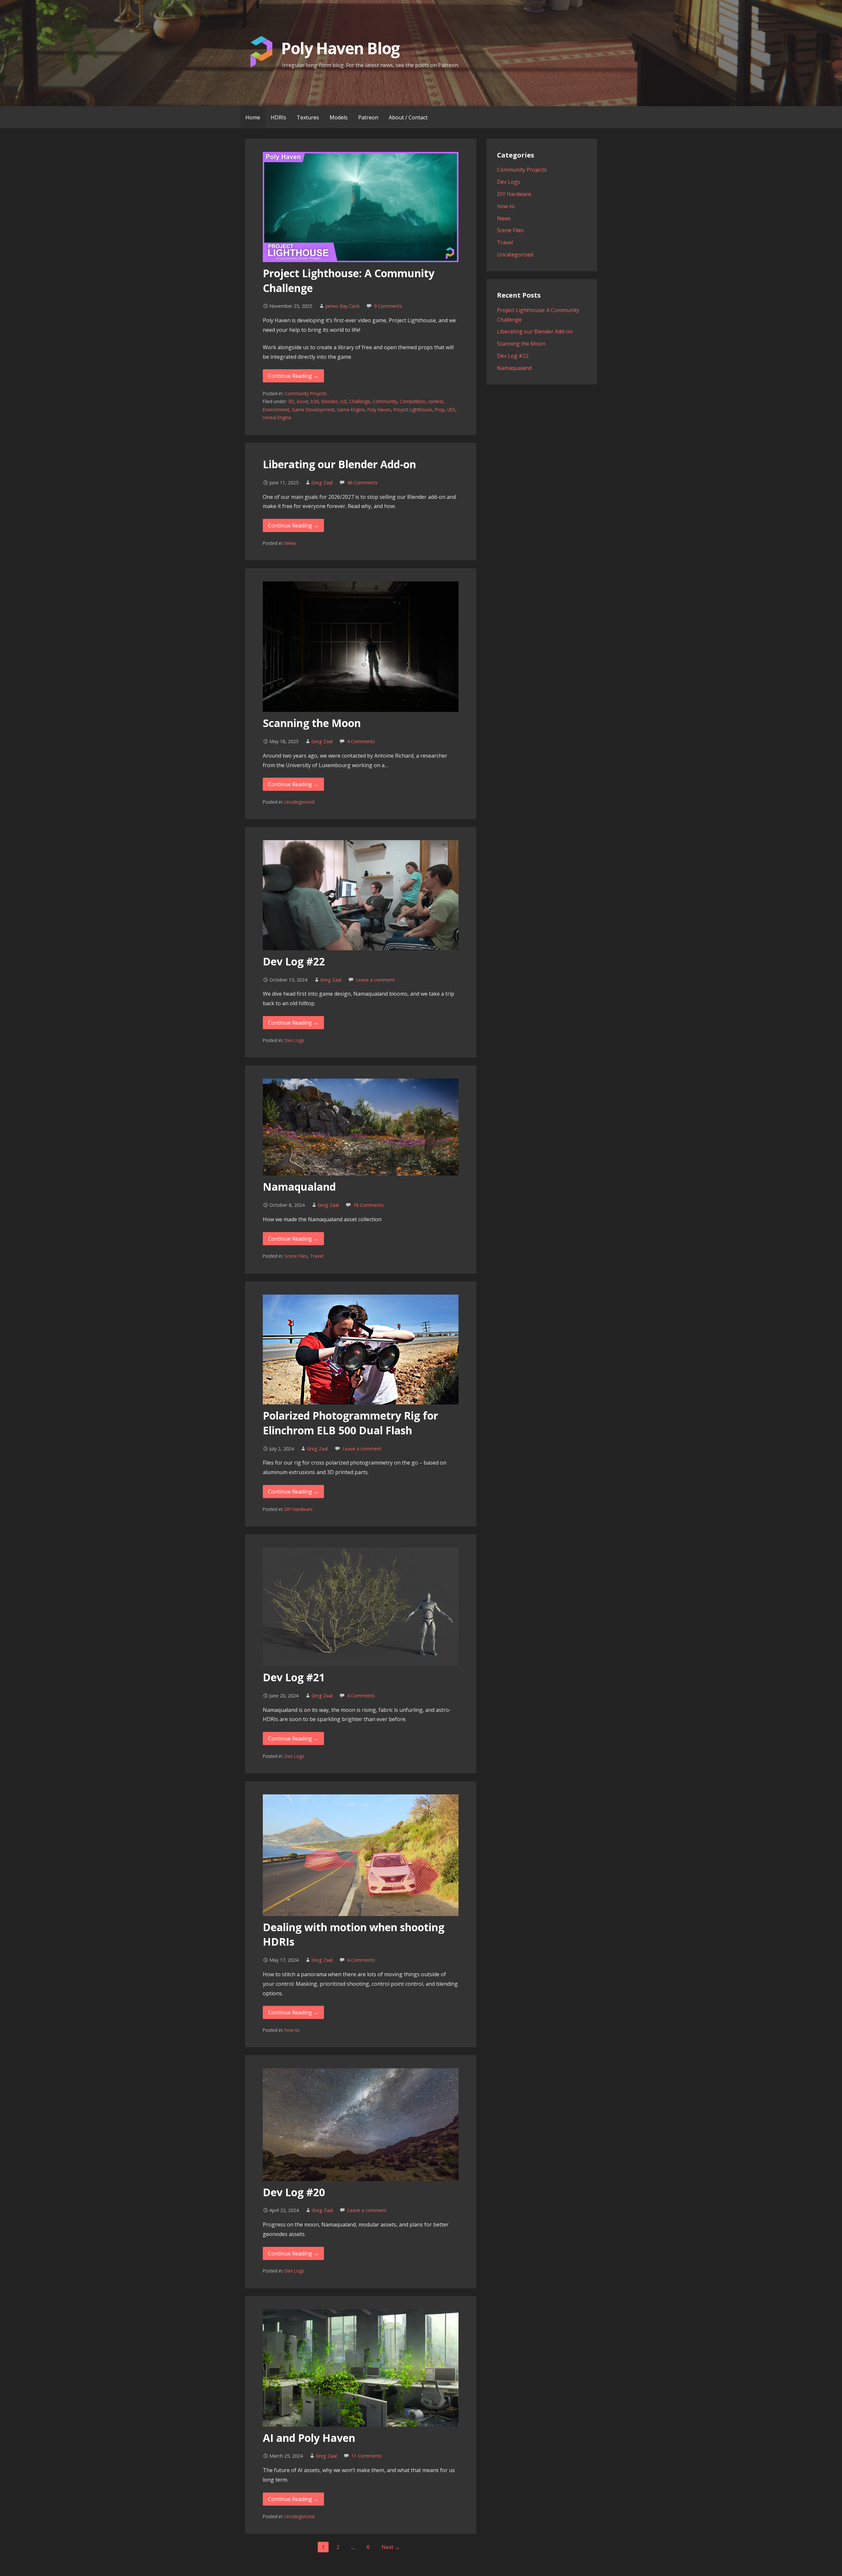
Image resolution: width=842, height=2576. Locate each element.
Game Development (313, 410)
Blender (329, 401)
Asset (302, 401)
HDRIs (278, 117)
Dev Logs (294, 1040)
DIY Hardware (299, 1509)
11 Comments (367, 2456)
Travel (317, 1256)
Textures (308, 117)
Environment (276, 410)
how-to (292, 2030)
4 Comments (361, 741)
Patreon (368, 117)
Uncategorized (299, 802)
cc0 (343, 401)
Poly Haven (379, 410)
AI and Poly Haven (309, 2438)
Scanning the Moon (312, 723)
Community (385, 401)
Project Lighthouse (413, 410)
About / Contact (408, 117)
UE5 (451, 410)
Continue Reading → (293, 376)
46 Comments (362, 483)
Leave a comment (375, 980)
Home (253, 117)
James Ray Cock (342, 306)
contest (435, 401)
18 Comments (369, 1205)
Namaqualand (299, 1187)
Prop (440, 410)
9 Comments (388, 306)
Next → (391, 2547)
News (290, 543)
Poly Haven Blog (340, 48)
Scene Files (296, 1256)
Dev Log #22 (294, 961)
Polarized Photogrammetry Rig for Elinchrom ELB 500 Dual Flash (350, 1423)
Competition (412, 401)
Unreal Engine (277, 417)
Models (339, 117)
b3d (315, 401)
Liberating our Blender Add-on (339, 464)
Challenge (360, 401)
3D (291, 401)
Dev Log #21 (294, 1677)
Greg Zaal (322, 483)
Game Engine (351, 410)
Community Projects (306, 393)
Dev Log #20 (294, 2192)
